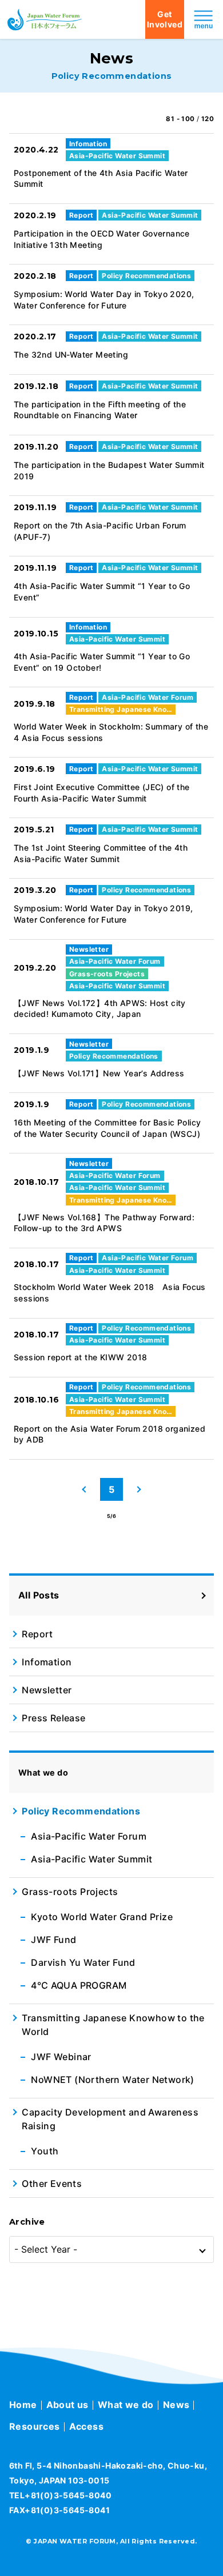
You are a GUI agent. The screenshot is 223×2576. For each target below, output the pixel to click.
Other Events (52, 2184)
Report (37, 1634)
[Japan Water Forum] (45, 19)
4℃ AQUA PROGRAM (79, 1985)
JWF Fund (53, 1940)
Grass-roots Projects (70, 1892)
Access (86, 2426)
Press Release (53, 1718)
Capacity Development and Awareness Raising (110, 2119)
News (176, 2405)
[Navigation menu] (204, 19)
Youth (45, 2151)
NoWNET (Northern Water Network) (112, 2080)
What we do (126, 2405)
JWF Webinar (61, 2057)
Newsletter (47, 1690)
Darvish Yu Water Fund (83, 1962)
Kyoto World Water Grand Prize (102, 1917)
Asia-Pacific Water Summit (91, 1859)
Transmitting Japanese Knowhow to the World (113, 2025)
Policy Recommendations (81, 1811)
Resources (35, 2426)
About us (67, 2405)
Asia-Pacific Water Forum (89, 1836)
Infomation (47, 1662)
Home (23, 2405)
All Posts (39, 1595)
